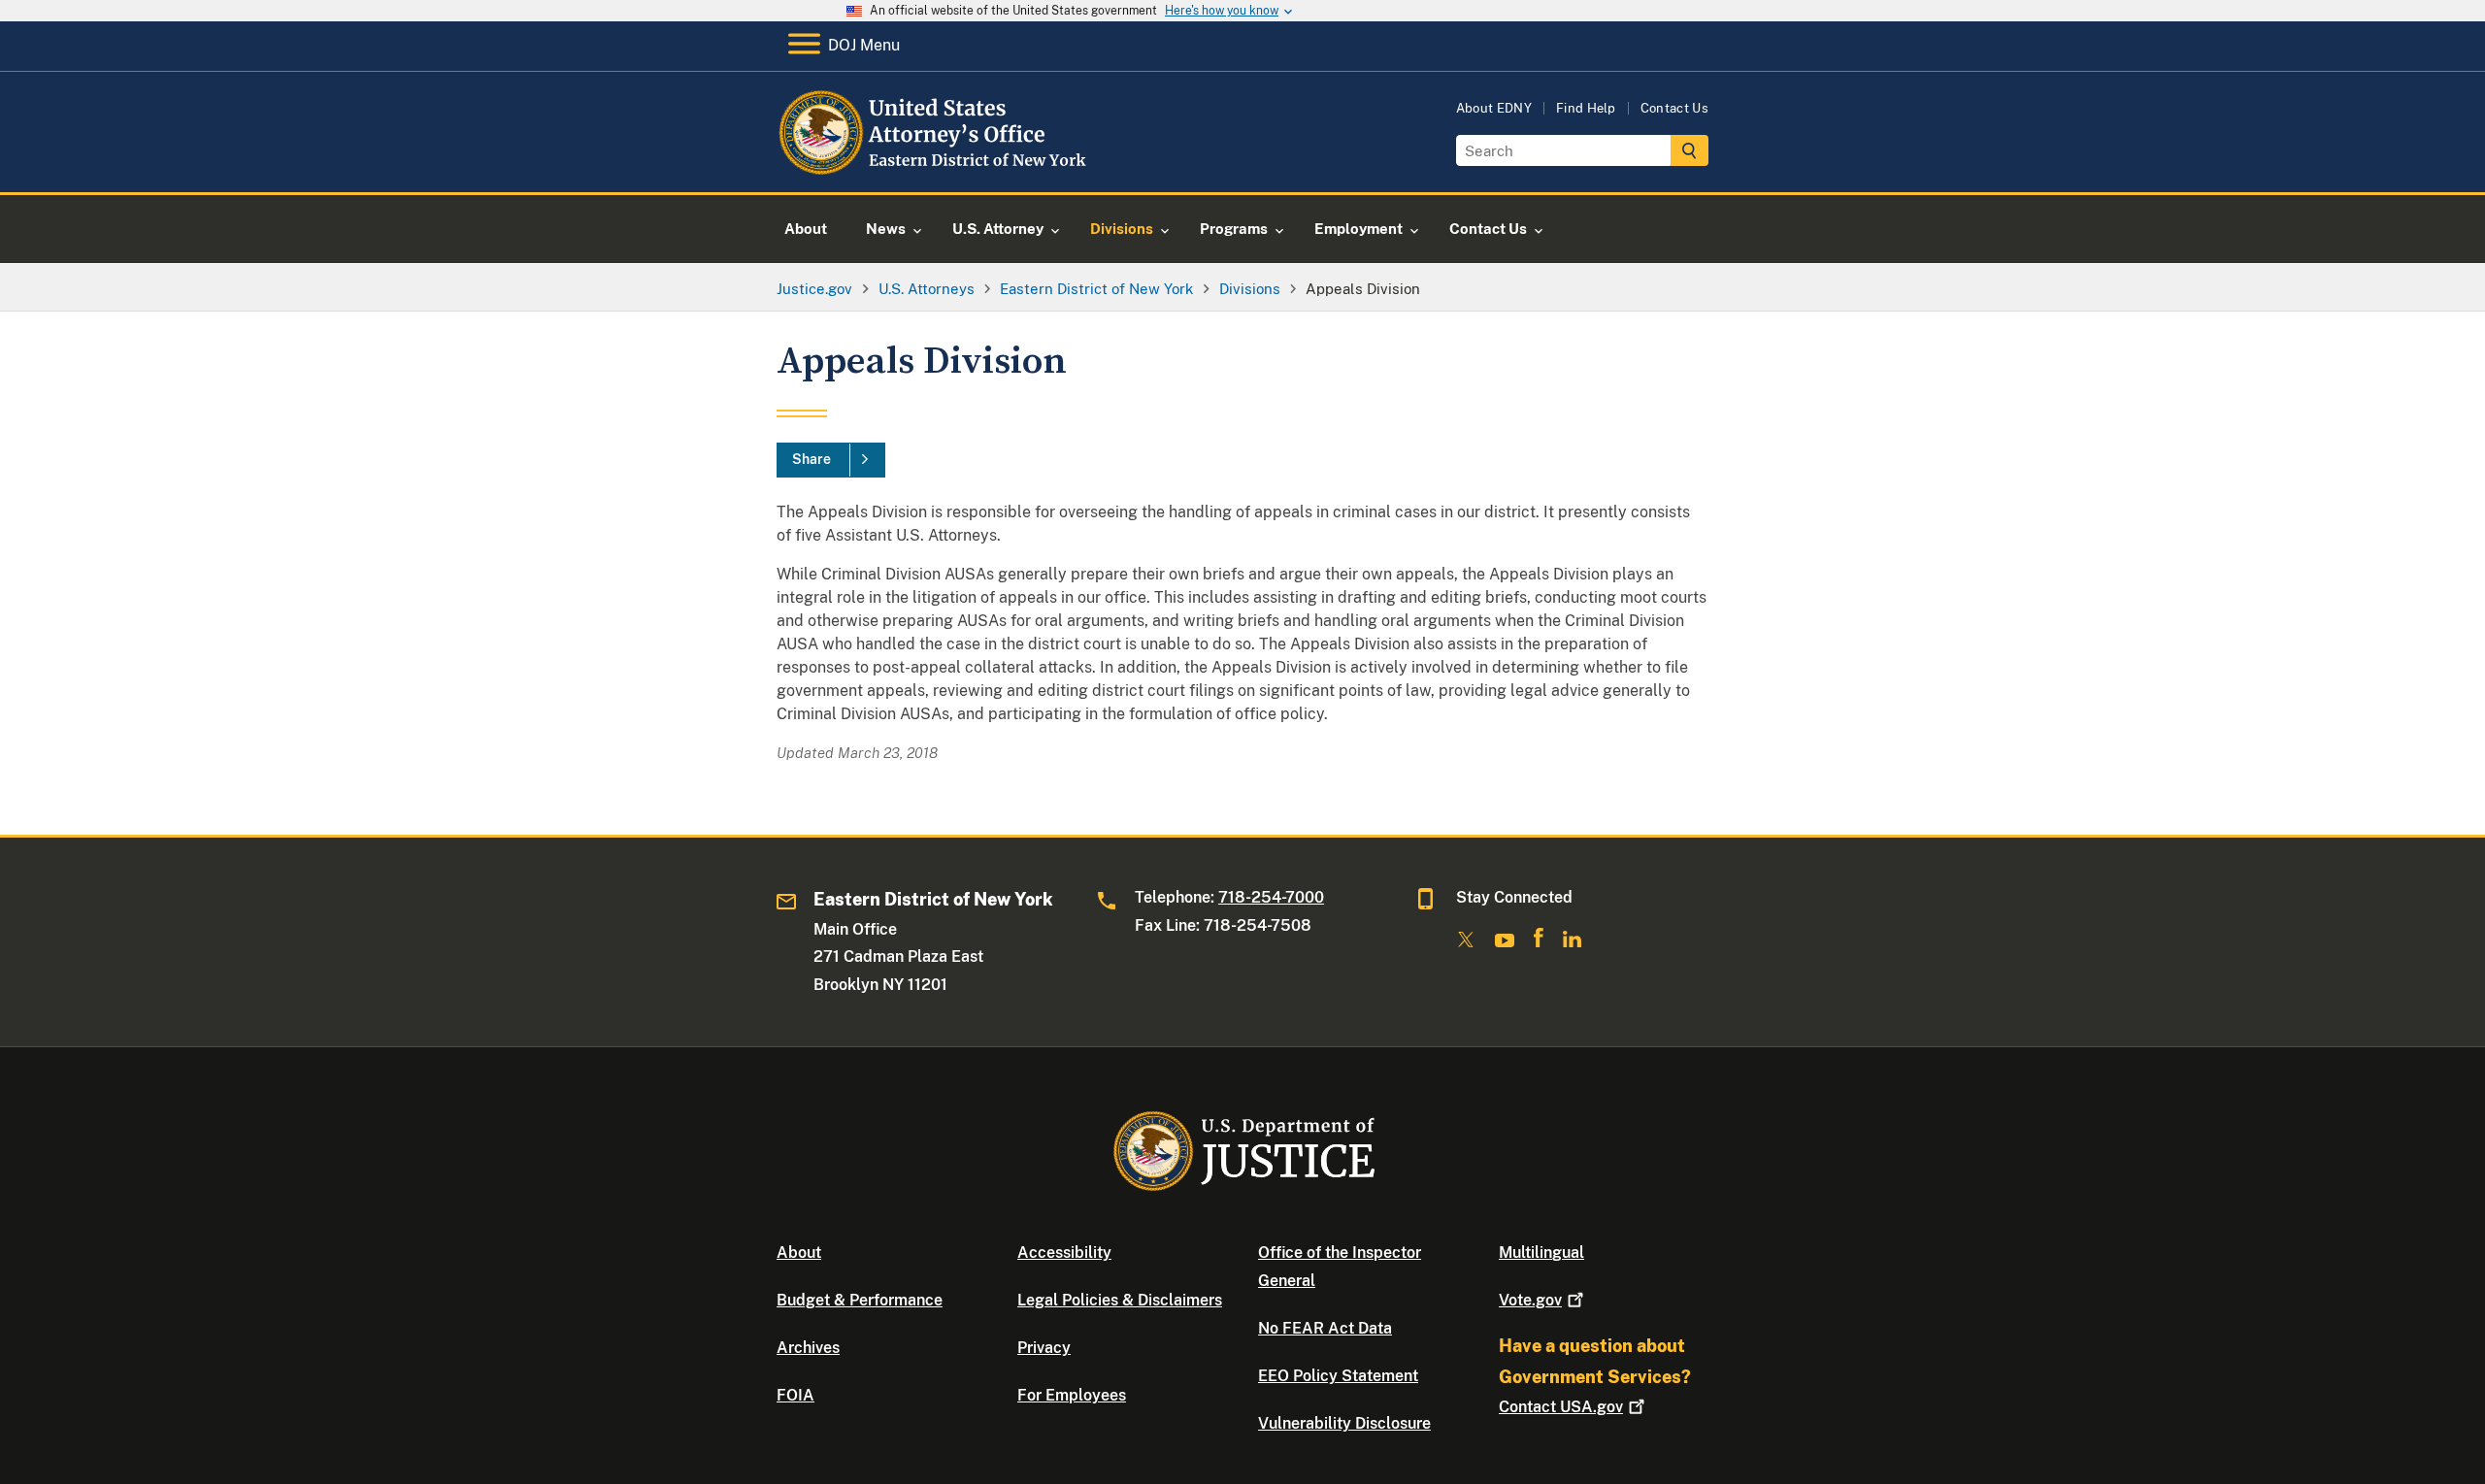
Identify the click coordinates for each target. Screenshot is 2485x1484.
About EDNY (1494, 108)
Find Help (1586, 108)
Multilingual (1541, 1253)
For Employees (1072, 1395)
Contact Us (1674, 108)
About (799, 1253)
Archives (808, 1348)
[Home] (934, 169)
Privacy (1044, 1348)
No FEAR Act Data (1325, 1328)
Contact (1561, 1407)
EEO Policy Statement (1338, 1376)
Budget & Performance (860, 1300)
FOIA (795, 1395)
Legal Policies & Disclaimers (1120, 1300)
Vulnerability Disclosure (1344, 1423)
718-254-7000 (1271, 897)
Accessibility (1064, 1253)
